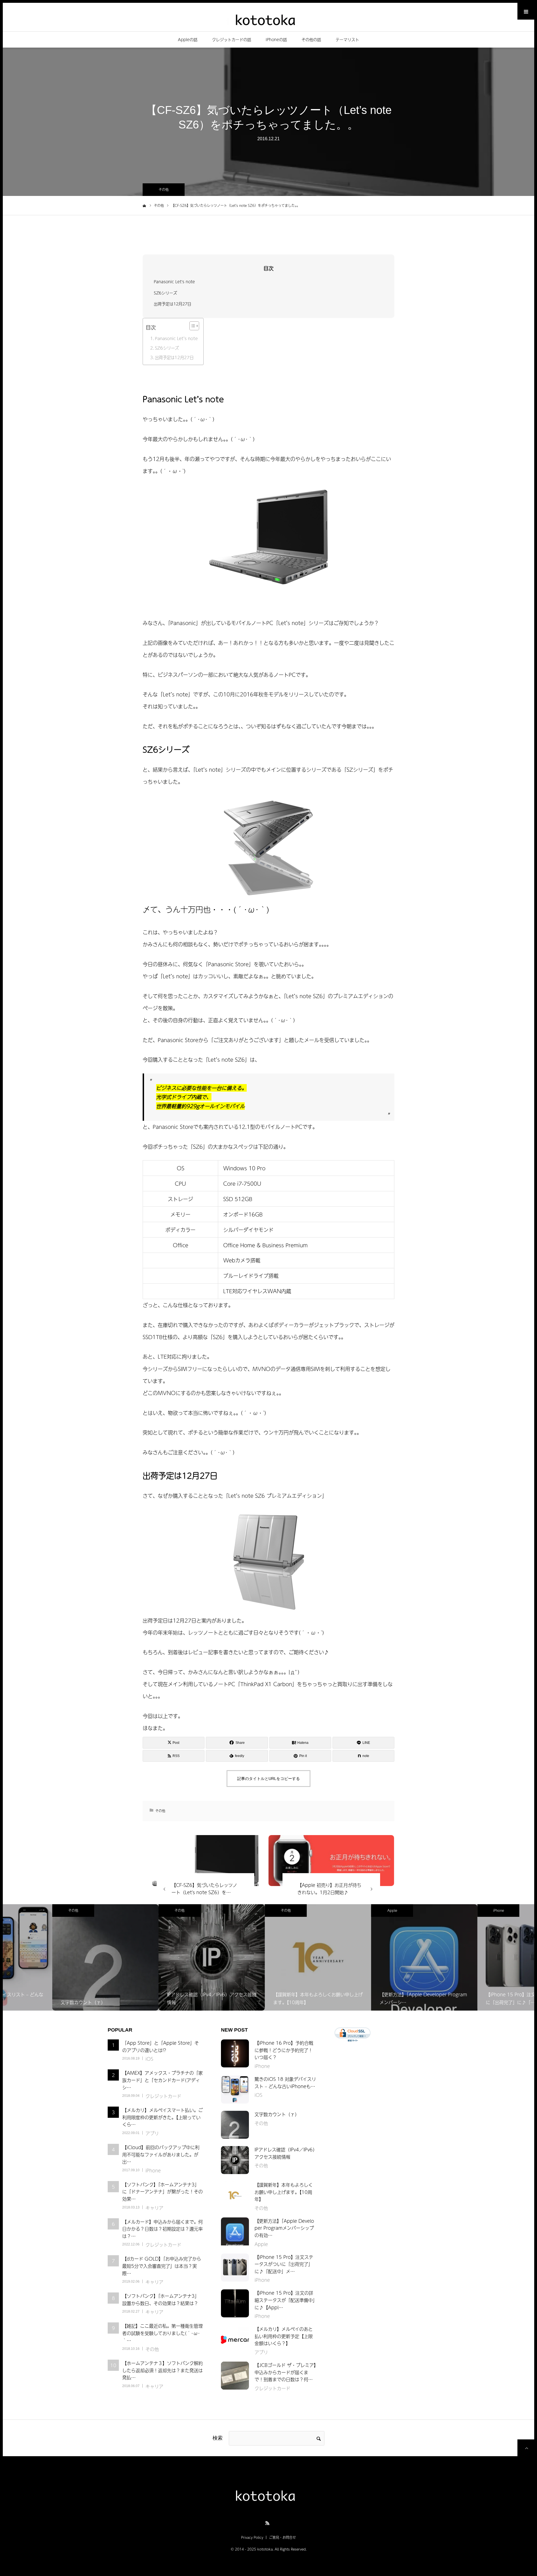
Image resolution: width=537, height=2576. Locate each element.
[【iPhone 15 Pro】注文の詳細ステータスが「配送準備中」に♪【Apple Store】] (235, 2303)
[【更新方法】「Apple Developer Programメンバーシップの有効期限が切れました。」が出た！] (235, 2231)
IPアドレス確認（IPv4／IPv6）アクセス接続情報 (285, 2153)
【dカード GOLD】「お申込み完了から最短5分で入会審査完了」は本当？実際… (162, 2266)
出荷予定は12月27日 (173, 304)
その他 (164, 189)
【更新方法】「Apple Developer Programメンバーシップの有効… (284, 2228)
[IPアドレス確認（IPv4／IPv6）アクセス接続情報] (235, 2160)
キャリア (154, 2208)
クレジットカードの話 (232, 39)
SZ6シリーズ (165, 293)
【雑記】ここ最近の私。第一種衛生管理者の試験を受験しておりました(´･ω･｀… (162, 2333)
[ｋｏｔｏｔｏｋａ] (268, 19)
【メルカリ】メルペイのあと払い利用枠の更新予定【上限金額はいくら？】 (284, 2336)
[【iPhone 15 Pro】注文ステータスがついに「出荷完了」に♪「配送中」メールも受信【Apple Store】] (235, 2268)
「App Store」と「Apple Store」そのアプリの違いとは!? (161, 2046)
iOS (149, 2059)
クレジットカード (163, 2096)
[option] (56, 1957)
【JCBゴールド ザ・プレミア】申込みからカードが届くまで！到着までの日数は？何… (285, 2372)
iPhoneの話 (276, 39)
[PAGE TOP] (526, 2448)
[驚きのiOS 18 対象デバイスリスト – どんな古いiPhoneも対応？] (235, 2090)
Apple (343, 1910)
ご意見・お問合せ (282, 2537)
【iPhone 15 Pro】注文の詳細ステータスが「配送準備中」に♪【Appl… (285, 2300)
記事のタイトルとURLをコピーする (268, 1779)
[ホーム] (144, 205)
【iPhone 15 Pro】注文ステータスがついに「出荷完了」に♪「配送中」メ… (284, 2264)
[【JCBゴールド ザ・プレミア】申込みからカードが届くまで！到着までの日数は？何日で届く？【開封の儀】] (235, 2376)
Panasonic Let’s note (176, 338)
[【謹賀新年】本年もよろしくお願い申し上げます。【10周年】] (235, 2195)
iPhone (449, 1910)
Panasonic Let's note (174, 282)
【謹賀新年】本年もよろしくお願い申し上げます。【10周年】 (284, 2192)
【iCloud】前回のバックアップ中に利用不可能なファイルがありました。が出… (161, 2154)
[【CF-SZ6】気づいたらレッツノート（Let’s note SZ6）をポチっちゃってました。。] (205, 1861)
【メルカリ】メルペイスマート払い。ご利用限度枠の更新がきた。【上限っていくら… (162, 2117)
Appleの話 (188, 39)
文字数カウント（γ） (277, 2114)
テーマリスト (347, 39)
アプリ (152, 2133)
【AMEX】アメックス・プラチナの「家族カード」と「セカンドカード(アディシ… (162, 2080)
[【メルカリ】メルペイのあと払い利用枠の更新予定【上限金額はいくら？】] (235, 2339)
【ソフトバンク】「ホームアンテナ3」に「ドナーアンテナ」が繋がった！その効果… (162, 2192)
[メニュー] (526, 11)
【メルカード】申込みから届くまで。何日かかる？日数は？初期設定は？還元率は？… (162, 2229)
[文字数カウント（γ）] (235, 2125)
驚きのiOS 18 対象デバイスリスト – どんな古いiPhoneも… (285, 2083)
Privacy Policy (252, 2537)
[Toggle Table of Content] (191, 326)
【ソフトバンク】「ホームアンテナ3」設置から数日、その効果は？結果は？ (161, 2299)
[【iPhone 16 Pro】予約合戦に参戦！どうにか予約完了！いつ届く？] (235, 2053)
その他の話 (311, 39)
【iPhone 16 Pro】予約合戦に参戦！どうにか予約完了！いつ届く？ (284, 2050)
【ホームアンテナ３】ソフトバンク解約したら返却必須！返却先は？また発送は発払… (162, 2370)
